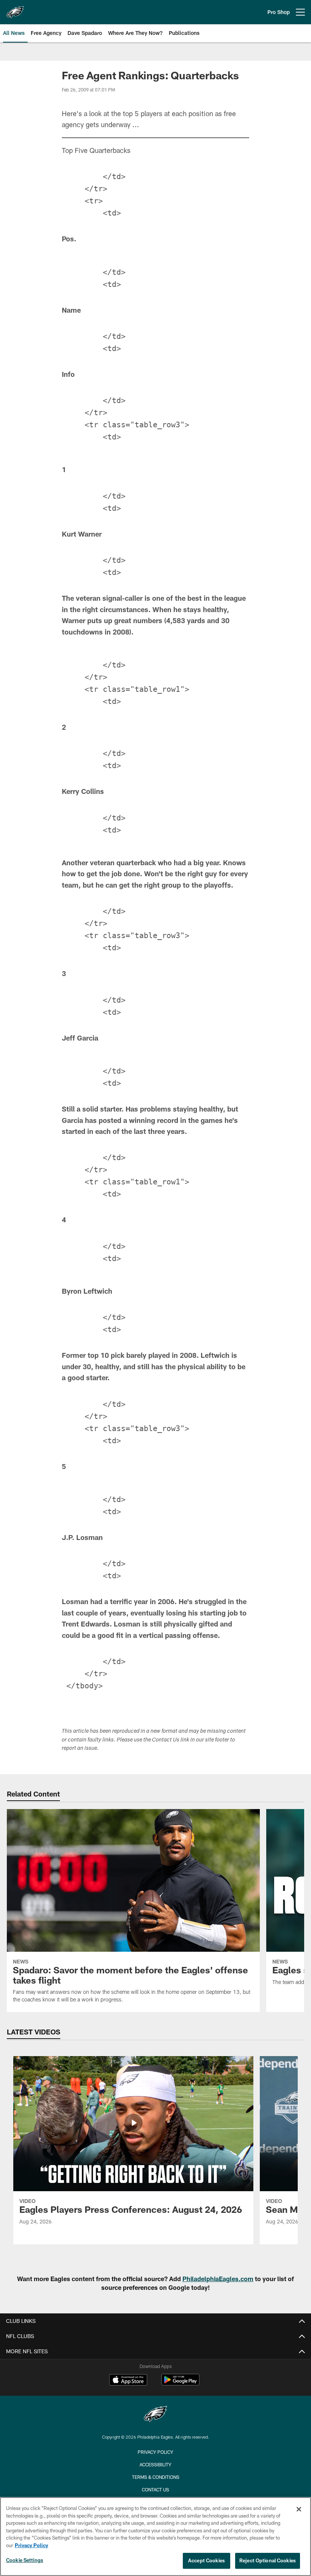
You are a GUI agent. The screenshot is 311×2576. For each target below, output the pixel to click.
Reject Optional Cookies (268, 2560)
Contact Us (155, 2489)
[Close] (299, 2509)
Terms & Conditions (156, 2477)
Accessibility (155, 2464)
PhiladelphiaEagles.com (218, 2279)
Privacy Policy (155, 2452)
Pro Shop (279, 12)
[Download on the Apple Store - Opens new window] (128, 2381)
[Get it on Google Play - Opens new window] (180, 2383)
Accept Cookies (207, 2560)
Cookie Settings (25, 2560)
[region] (155, 2537)
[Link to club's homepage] (15, 9)
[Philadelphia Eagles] (155, 2415)
